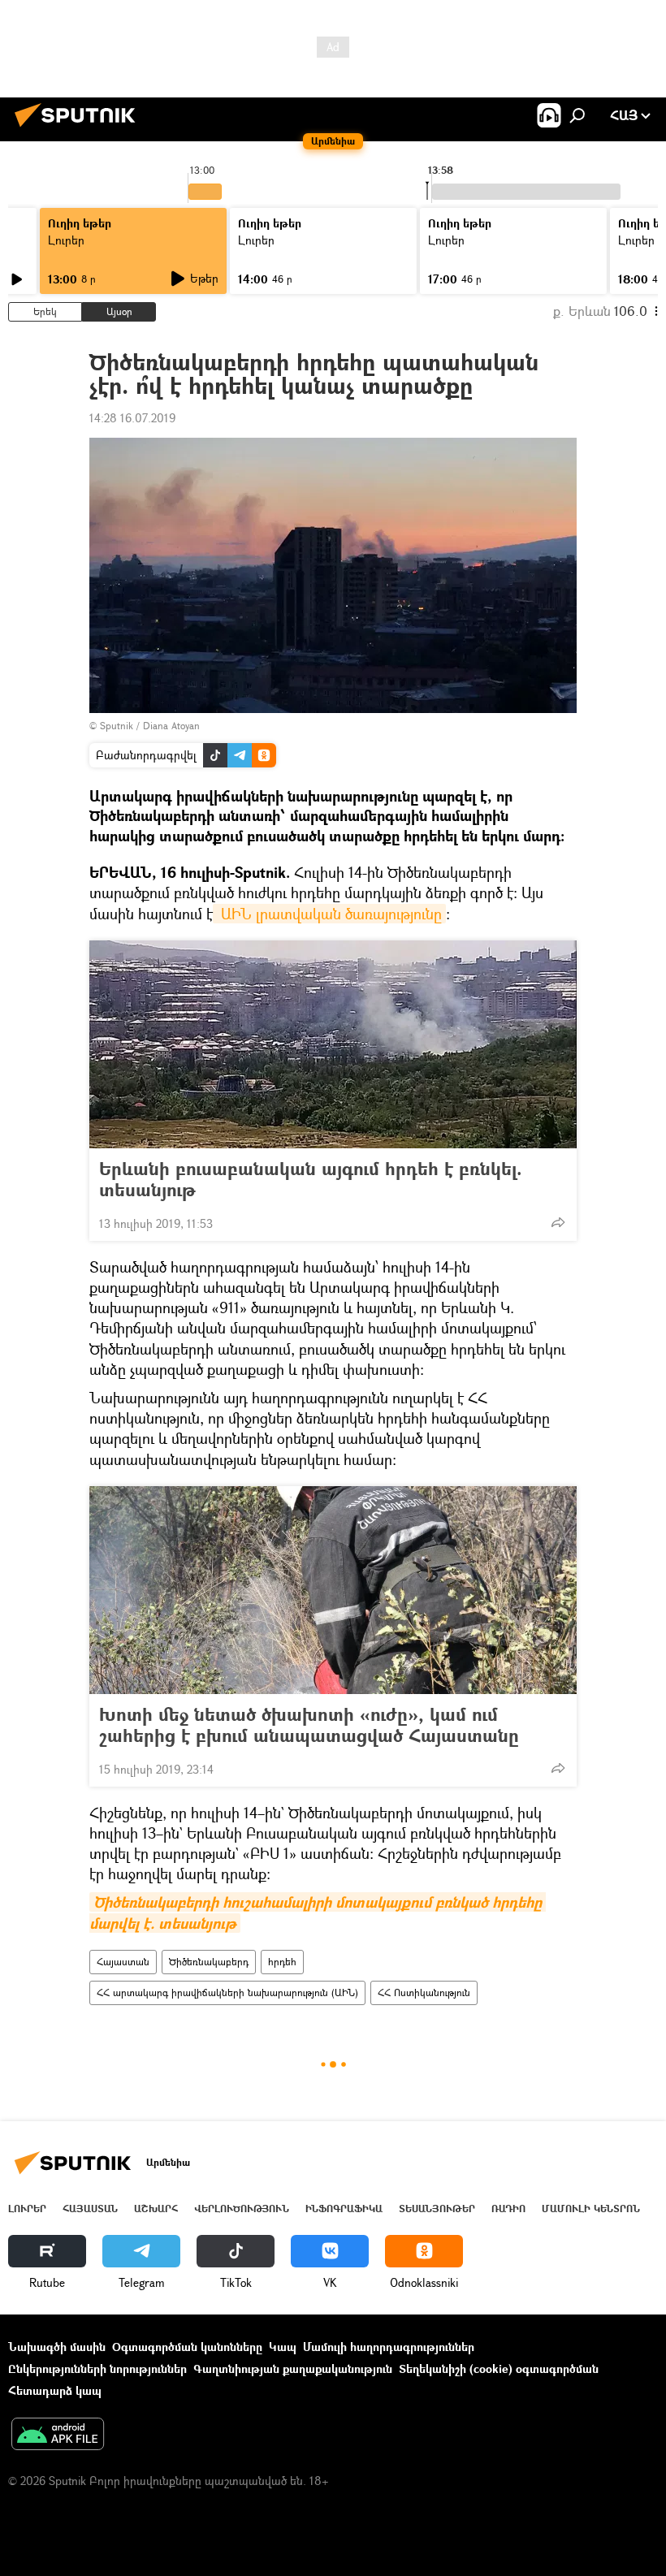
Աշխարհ (156, 2209)
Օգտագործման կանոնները (187, 2347)
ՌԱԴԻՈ (508, 2209)
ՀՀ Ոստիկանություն (424, 1993)
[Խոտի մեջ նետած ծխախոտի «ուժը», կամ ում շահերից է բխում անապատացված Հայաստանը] (333, 1590)
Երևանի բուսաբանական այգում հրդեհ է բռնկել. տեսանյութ (311, 1179)
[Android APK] (58, 2436)
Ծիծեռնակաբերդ (209, 1962)
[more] (558, 1222)
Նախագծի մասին (57, 2347)
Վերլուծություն (242, 2209)
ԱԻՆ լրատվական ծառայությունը (329, 914)
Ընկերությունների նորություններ (97, 2369)
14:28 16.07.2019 (132, 418)
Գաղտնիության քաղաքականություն (293, 2369)
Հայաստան (123, 1962)
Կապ (283, 2347)
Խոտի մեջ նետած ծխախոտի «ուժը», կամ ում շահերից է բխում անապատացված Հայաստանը (309, 1725)
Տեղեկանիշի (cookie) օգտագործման (499, 2369)
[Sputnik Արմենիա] (80, 129)
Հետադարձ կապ (55, 2390)
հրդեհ (282, 1962)
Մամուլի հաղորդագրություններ (389, 2347)
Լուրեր (66, 240)
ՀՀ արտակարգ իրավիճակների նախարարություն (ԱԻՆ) (227, 1993)
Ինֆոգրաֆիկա (344, 2209)
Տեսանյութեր (437, 2209)
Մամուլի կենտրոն (591, 2209)
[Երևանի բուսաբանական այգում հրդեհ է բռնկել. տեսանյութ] (333, 1044)
